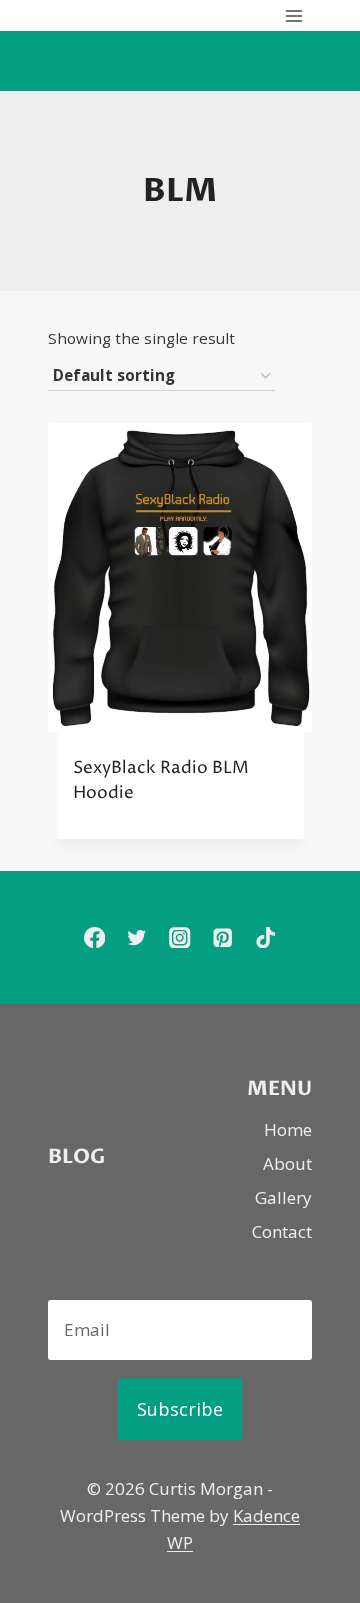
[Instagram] (180, 937)
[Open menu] (293, 15)
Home (288, 1129)
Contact (282, 1231)
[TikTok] (265, 937)
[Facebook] (94, 937)
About (287, 1163)
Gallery (283, 1197)
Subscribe (180, 1409)
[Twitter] (137, 937)
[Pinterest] (222, 937)
